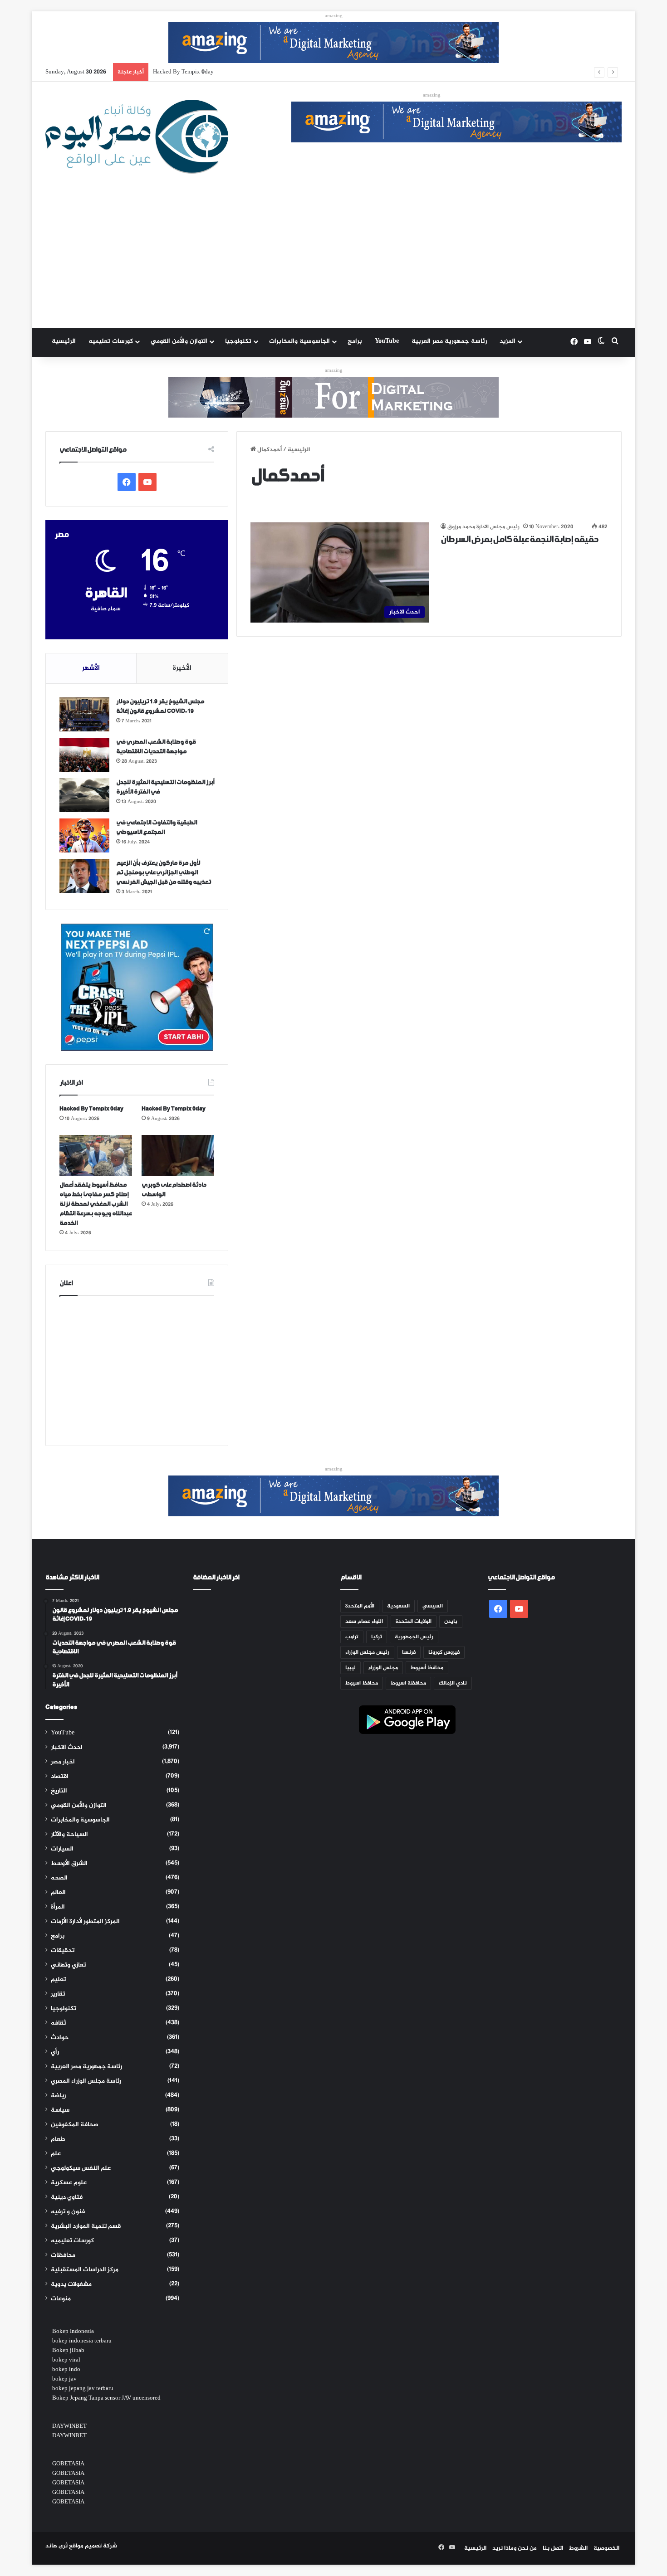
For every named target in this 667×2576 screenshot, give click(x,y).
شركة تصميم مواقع (93, 2546)
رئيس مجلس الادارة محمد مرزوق (483, 527)
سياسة (60, 2110)
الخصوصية (606, 2548)
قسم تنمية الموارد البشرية (86, 2226)
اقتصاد (60, 1777)
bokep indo (66, 2370)
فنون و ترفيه (68, 2212)
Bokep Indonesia (73, 2332)
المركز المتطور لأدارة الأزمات (85, 1922)
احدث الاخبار (67, 1748)
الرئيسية (64, 341)
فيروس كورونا (444, 1652)
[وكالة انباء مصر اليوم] (137, 137)
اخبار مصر (63, 1762)
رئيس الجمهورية (414, 1637)
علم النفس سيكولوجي (81, 2168)
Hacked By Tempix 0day (91, 1109)
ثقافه (58, 2023)
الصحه (59, 1878)
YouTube (387, 341)
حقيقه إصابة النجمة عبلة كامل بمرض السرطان (519, 540)
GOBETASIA (68, 2464)
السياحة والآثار (69, 1835)
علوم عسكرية (69, 2183)
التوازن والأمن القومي (179, 341)
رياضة (58, 2096)
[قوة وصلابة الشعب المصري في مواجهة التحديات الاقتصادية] (84, 755)
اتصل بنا (553, 2548)
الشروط (578, 2548)
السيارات (62, 1849)
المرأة (58, 1907)
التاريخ (59, 1791)
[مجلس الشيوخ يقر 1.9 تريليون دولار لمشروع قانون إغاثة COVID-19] (84, 714)
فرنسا (409, 1652)
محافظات (63, 2255)
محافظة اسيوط (408, 1683)
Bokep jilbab (68, 2351)
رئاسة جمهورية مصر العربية (449, 341)
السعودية (398, 1606)
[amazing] (333, 44)
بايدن (451, 1622)
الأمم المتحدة (360, 1606)
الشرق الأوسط (69, 1864)
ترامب (352, 1637)
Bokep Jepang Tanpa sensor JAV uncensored (106, 2398)
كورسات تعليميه (111, 341)
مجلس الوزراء (383, 1668)
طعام (58, 2139)
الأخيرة (182, 668)
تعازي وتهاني (68, 1965)
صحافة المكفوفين (75, 2125)
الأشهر (91, 668)
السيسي (433, 1606)
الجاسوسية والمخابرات (299, 341)
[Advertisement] (333, 260)
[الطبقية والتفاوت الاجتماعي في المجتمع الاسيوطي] (84, 835)
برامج (355, 341)
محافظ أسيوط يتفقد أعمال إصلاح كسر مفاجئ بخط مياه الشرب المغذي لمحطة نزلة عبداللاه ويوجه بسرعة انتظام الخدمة (304, 72)
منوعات (61, 2299)
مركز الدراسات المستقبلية (85, 2270)
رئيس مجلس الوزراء (367, 1652)
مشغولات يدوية (71, 2284)
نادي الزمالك (453, 1683)
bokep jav (64, 2379)
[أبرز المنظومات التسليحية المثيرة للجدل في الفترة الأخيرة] (84, 795)
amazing (334, 16)
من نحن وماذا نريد (515, 2548)
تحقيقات (63, 1951)
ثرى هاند (56, 2546)
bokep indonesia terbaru (82, 2341)
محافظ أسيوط (427, 1668)
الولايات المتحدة (414, 1622)
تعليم (58, 1980)
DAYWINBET (69, 2426)
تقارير (58, 1994)
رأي (55, 2052)
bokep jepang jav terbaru (83, 2389)
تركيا (377, 1637)
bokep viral (66, 2360)
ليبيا (351, 1668)
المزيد (508, 341)
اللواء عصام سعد (364, 1622)
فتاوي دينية (67, 2197)
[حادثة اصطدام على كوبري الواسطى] (178, 1155)
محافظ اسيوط (362, 1683)
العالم (58, 1893)
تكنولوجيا (238, 341)
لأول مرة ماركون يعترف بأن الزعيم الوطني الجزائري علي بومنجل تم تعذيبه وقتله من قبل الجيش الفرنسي (164, 873)
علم (56, 2154)
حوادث (60, 2038)
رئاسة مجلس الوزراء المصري (86, 2081)
